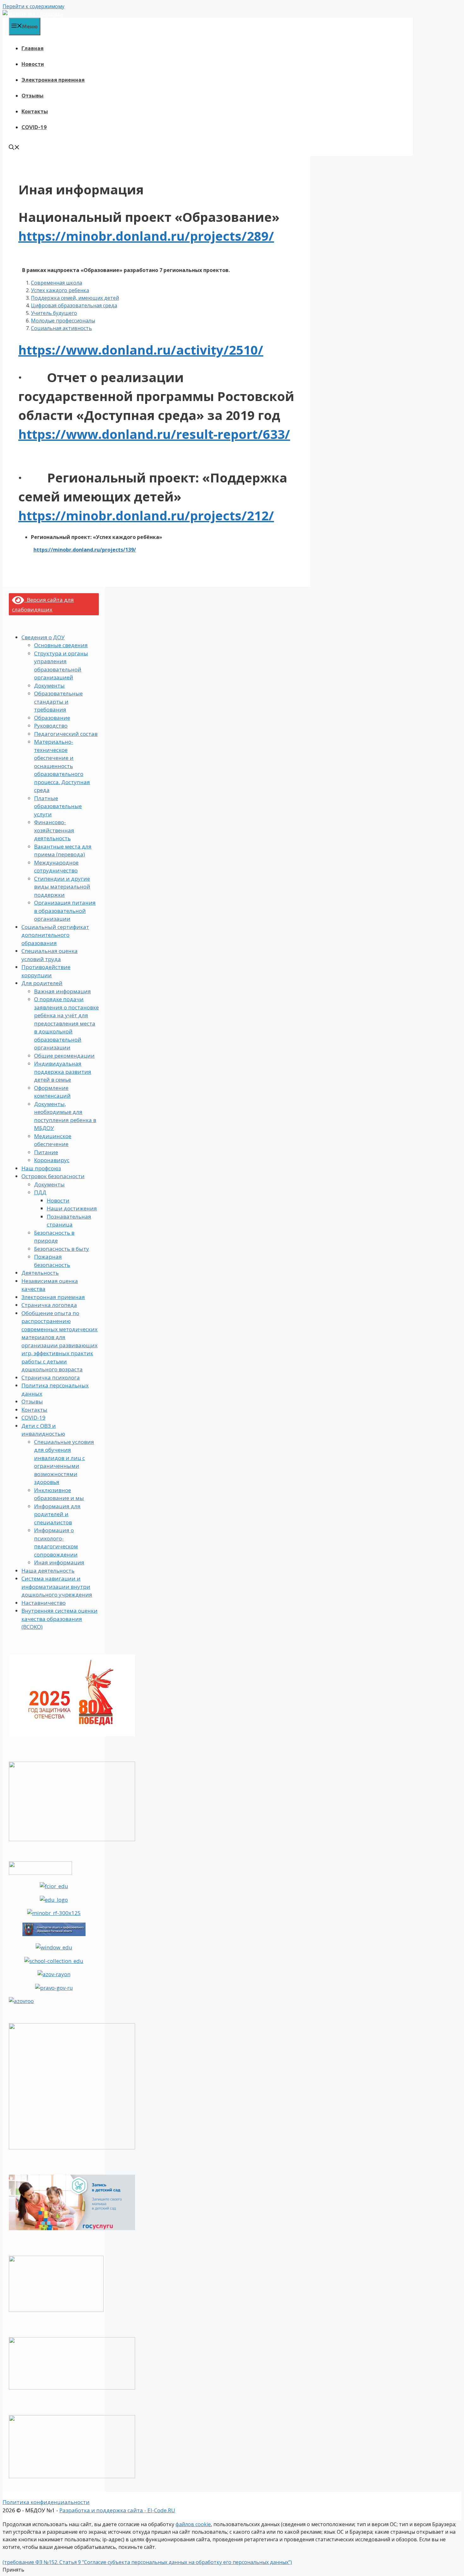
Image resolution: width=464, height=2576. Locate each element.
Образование (52, 718)
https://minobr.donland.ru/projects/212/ (146, 515)
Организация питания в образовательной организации (65, 911)
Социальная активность (61, 328)
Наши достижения (72, 1208)
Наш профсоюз (41, 1168)
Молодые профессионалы (63, 321)
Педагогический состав (66, 734)
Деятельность (40, 1273)
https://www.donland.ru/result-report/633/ (154, 434)
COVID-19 (34, 127)
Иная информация (59, 1562)
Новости (33, 64)
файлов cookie (193, 2524)
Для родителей (42, 983)
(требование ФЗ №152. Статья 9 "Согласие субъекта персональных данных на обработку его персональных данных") (147, 2562)
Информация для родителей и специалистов (57, 1514)
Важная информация (62, 991)
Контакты (35, 111)
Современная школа (57, 283)
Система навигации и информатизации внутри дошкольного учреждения (57, 1586)
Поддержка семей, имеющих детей (75, 298)
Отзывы (33, 95)
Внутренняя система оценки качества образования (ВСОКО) (59, 1619)
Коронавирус (52, 1160)
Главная (33, 48)
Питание (46, 1152)
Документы (49, 685)
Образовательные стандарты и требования (58, 701)
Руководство (51, 726)
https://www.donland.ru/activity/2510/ (141, 350)
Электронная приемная (53, 80)
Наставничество (44, 1603)
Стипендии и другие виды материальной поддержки (62, 887)
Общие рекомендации (64, 1056)
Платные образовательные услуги (58, 806)
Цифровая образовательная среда (74, 305)
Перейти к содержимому (33, 6)
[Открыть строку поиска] (14, 148)
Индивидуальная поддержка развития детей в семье (63, 1072)
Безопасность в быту (62, 1249)
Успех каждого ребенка (60, 290)
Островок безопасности (53, 1176)
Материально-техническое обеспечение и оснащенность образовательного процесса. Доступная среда (62, 766)
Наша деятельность (48, 1571)
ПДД (40, 1192)
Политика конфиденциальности (46, 2502)
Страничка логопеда (49, 1305)
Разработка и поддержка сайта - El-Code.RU (117, 2510)
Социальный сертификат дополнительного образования (55, 935)
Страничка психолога (51, 1377)
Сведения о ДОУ (43, 637)
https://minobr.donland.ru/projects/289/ (146, 236)
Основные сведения (61, 645)
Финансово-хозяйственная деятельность (54, 830)
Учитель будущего (54, 313)
